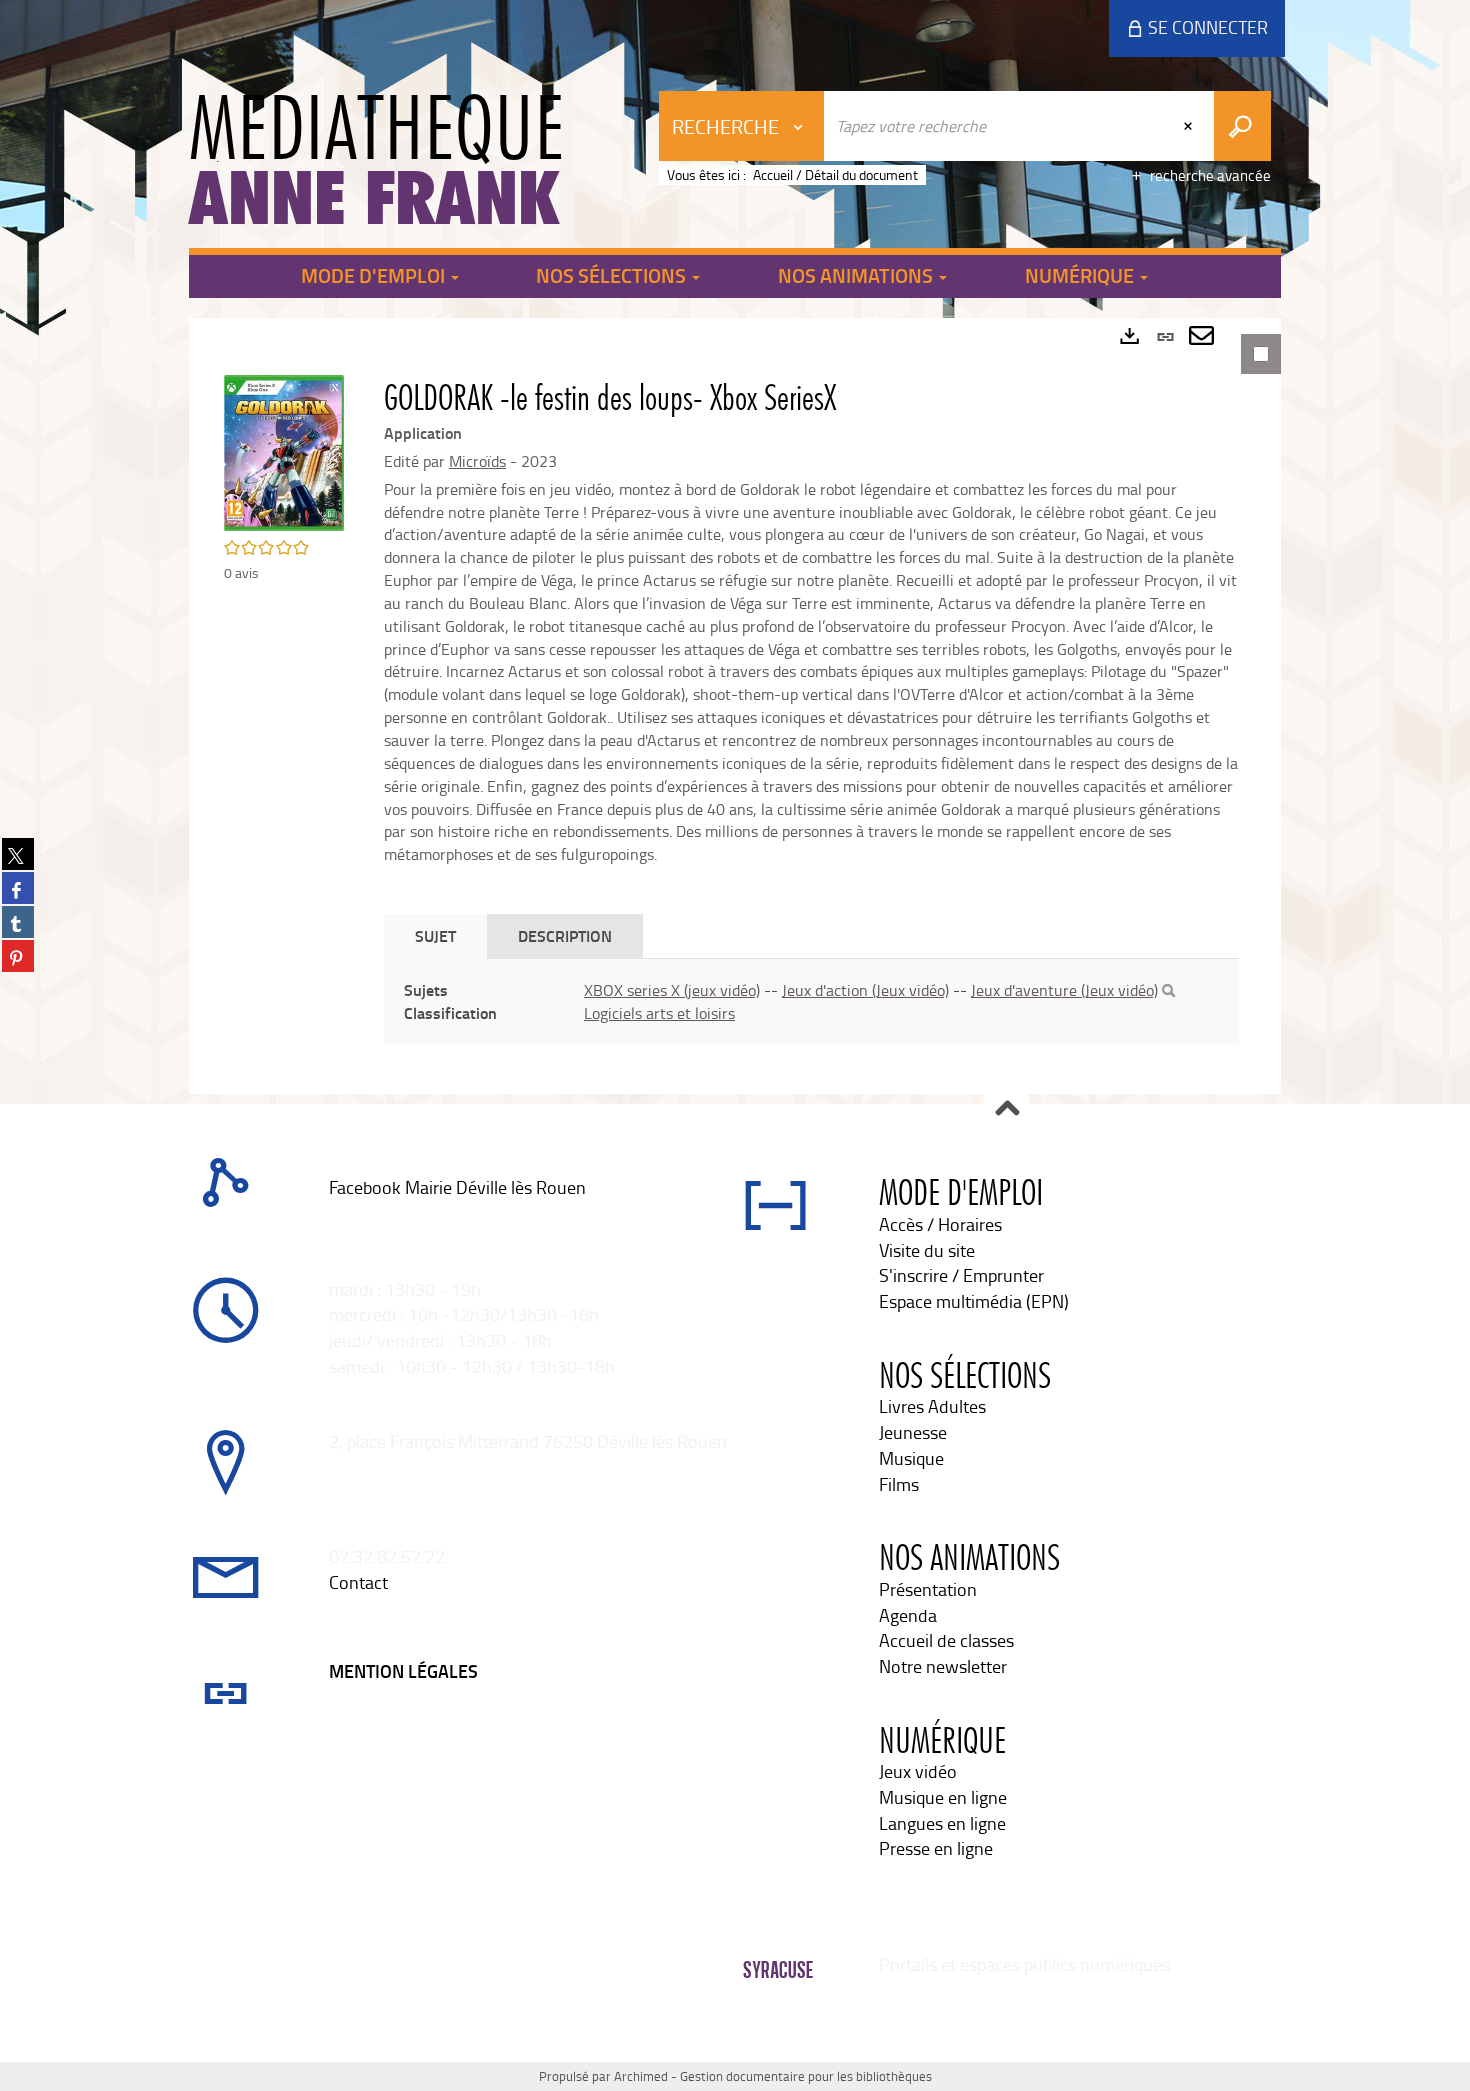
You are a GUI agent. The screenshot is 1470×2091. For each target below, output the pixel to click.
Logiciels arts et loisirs (659, 1013)
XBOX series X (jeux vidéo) (672, 990)
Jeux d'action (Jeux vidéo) (865, 990)
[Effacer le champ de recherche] (1190, 126)
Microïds (477, 461)
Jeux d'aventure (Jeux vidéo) (1064, 990)
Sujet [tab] (435, 935)
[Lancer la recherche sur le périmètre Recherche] (1242, 126)
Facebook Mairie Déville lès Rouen (457, 1187)
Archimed (641, 2076)
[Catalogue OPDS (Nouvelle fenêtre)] (331, 1213)
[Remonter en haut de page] (1006, 1109)
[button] (284, 451)
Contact (358, 1582)
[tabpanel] (735, 706)
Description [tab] (565, 935)
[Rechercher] (1168, 991)
